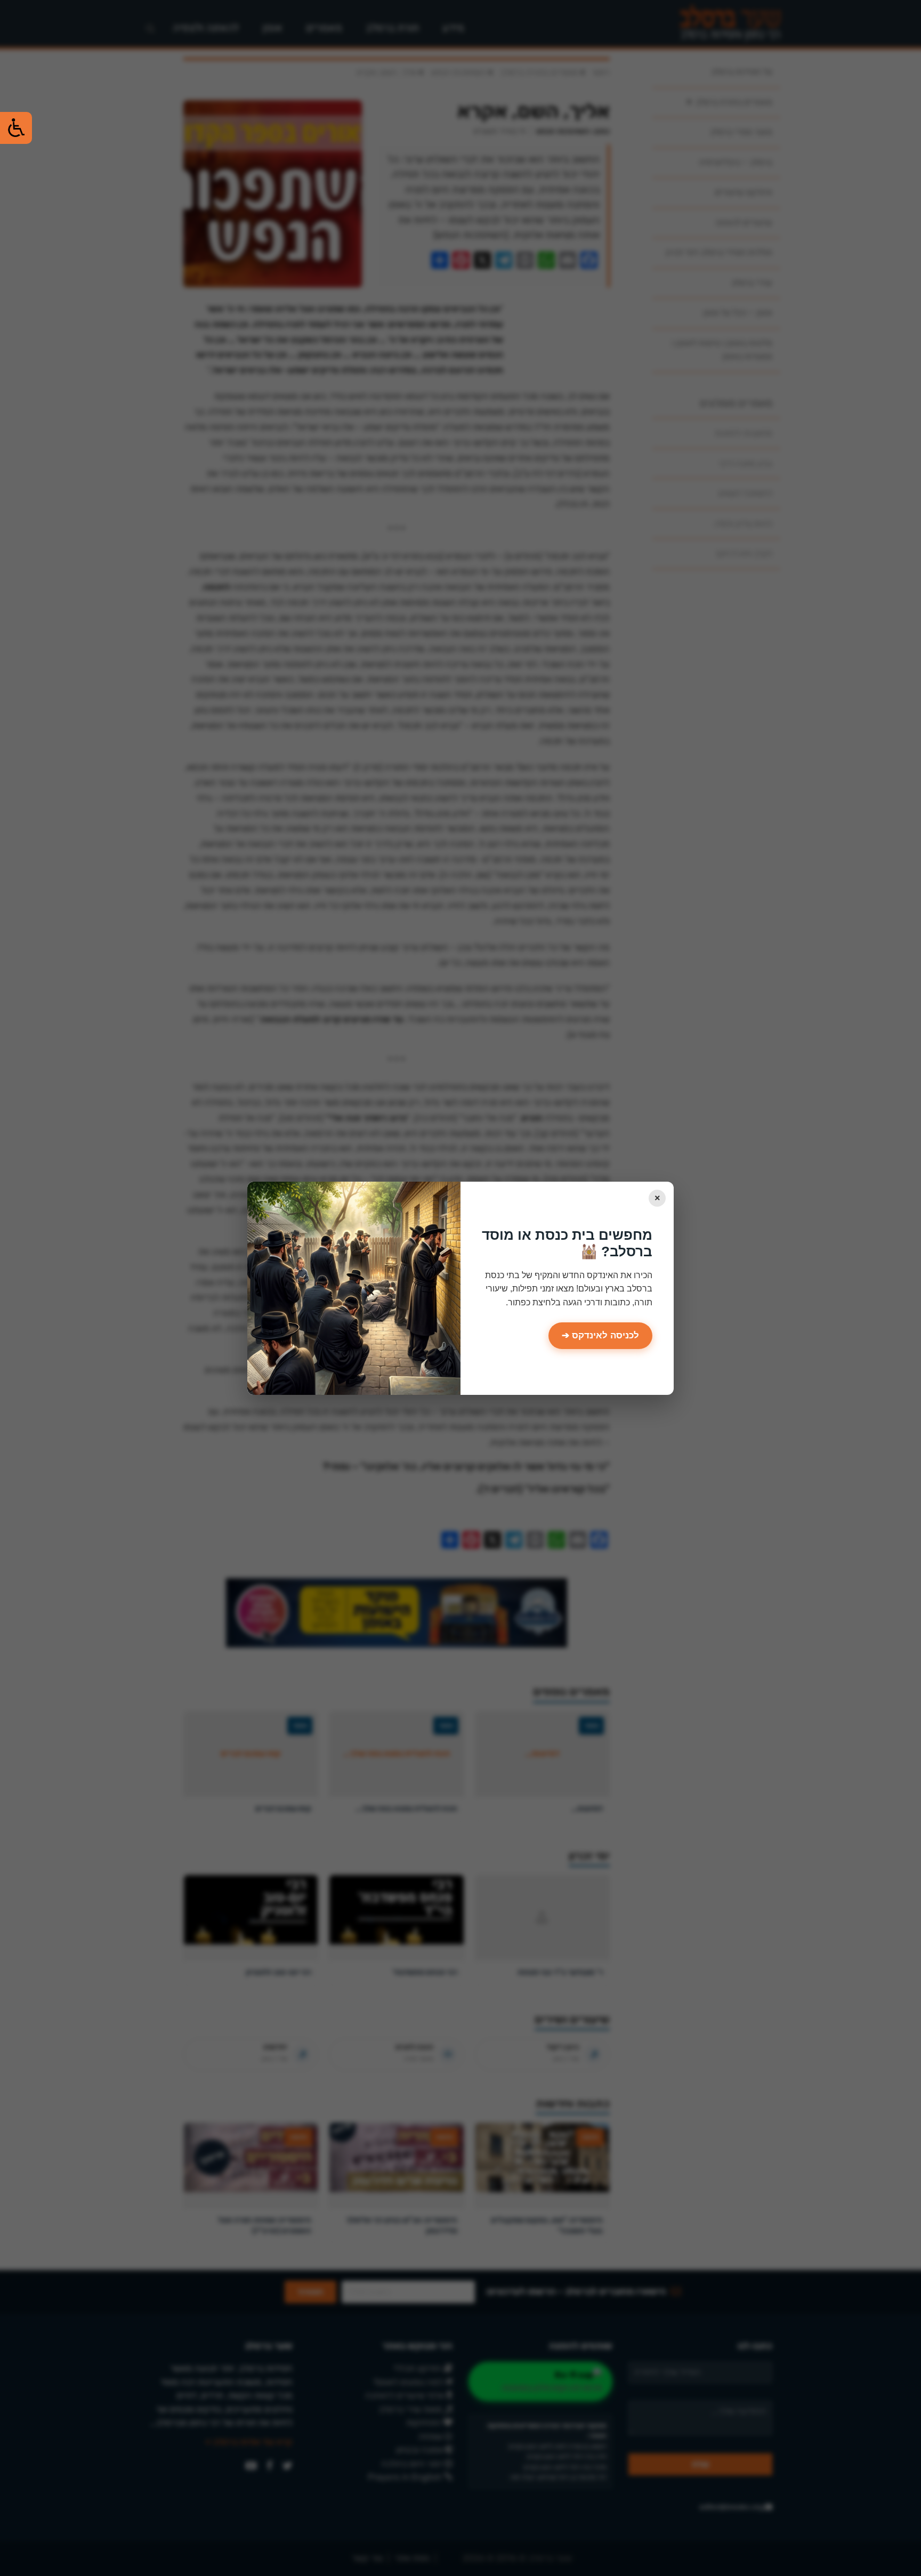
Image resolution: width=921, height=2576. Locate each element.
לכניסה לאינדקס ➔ (600, 1335)
